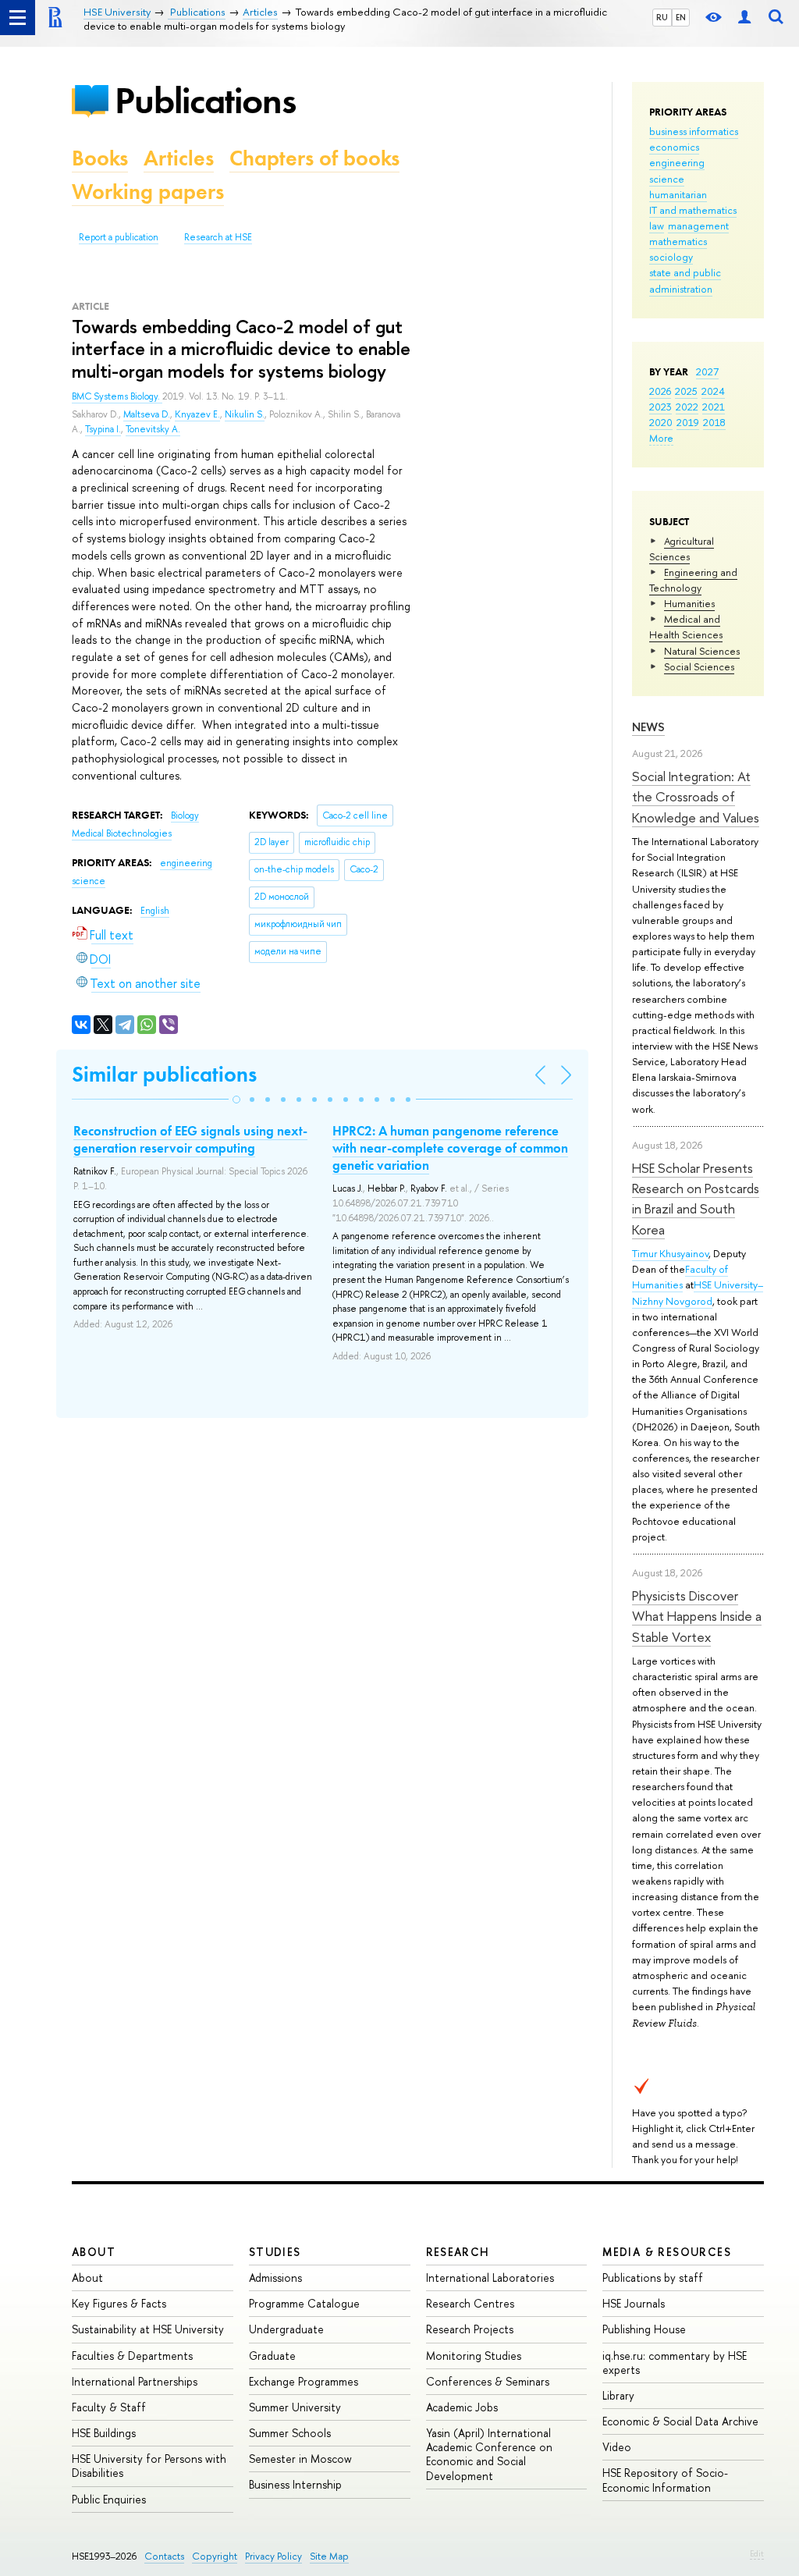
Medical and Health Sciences (686, 627)
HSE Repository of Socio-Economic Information (665, 2480)
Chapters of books (314, 158)
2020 (661, 422)
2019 (688, 422)
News (648, 727)
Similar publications (164, 1074)
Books (100, 158)
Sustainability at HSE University (148, 2329)
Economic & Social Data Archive (680, 2421)
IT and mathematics (693, 210)
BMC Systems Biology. (117, 396)
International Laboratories (490, 2278)
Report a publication (119, 237)
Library (618, 2395)
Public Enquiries (109, 2499)
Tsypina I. (103, 429)
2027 (707, 371)
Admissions (275, 2278)
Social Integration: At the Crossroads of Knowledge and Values (696, 797)
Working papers (148, 192)
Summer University (295, 2407)
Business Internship (295, 2484)
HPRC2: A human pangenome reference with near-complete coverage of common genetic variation (450, 1148)
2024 (713, 391)
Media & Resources (667, 2252)
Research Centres (470, 2303)
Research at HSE (218, 237)
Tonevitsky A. (153, 429)
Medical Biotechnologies (122, 833)
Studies (275, 2252)
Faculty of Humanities (680, 1277)
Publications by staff (653, 2278)
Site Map (329, 2556)
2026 (660, 391)
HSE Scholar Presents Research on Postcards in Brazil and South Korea (696, 1199)
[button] (236, 1100)
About (94, 2252)
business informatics (694, 131)
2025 (686, 391)
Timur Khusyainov (670, 1253)
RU (662, 17)
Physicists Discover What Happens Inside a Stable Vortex (697, 1616)
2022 (687, 407)
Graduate (272, 2356)
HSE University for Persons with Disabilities (149, 2466)
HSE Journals (634, 2303)
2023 (661, 407)
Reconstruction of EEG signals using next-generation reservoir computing (190, 1139)
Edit (757, 2553)
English (155, 911)
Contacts (164, 2556)
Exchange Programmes (304, 2381)
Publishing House (644, 2329)
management (698, 226)
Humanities (689, 603)
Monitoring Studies (474, 2356)
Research (458, 2252)
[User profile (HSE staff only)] (744, 18)
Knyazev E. (197, 414)
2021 (714, 407)
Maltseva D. (147, 414)
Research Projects (470, 2329)
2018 (714, 422)
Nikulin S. (245, 414)
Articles (179, 158)
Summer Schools (290, 2433)
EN (681, 17)
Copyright (215, 2556)
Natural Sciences (702, 651)
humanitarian (678, 194)
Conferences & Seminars (488, 2381)
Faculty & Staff (109, 2407)
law (657, 226)
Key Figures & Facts (119, 2303)
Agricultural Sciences (682, 549)
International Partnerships (135, 2381)
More (661, 438)
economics (674, 147)
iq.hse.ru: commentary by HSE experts (675, 2363)
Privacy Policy (273, 2556)
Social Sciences (699, 666)
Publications (205, 100)
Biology (185, 815)
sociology (671, 257)
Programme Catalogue (304, 2303)
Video (617, 2447)
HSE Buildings (104, 2433)
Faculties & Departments (132, 2356)
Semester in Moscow (300, 2459)
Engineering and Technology (693, 580)
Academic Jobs (462, 2407)
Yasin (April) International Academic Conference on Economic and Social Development (489, 2454)
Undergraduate (286, 2329)
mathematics (678, 241)
